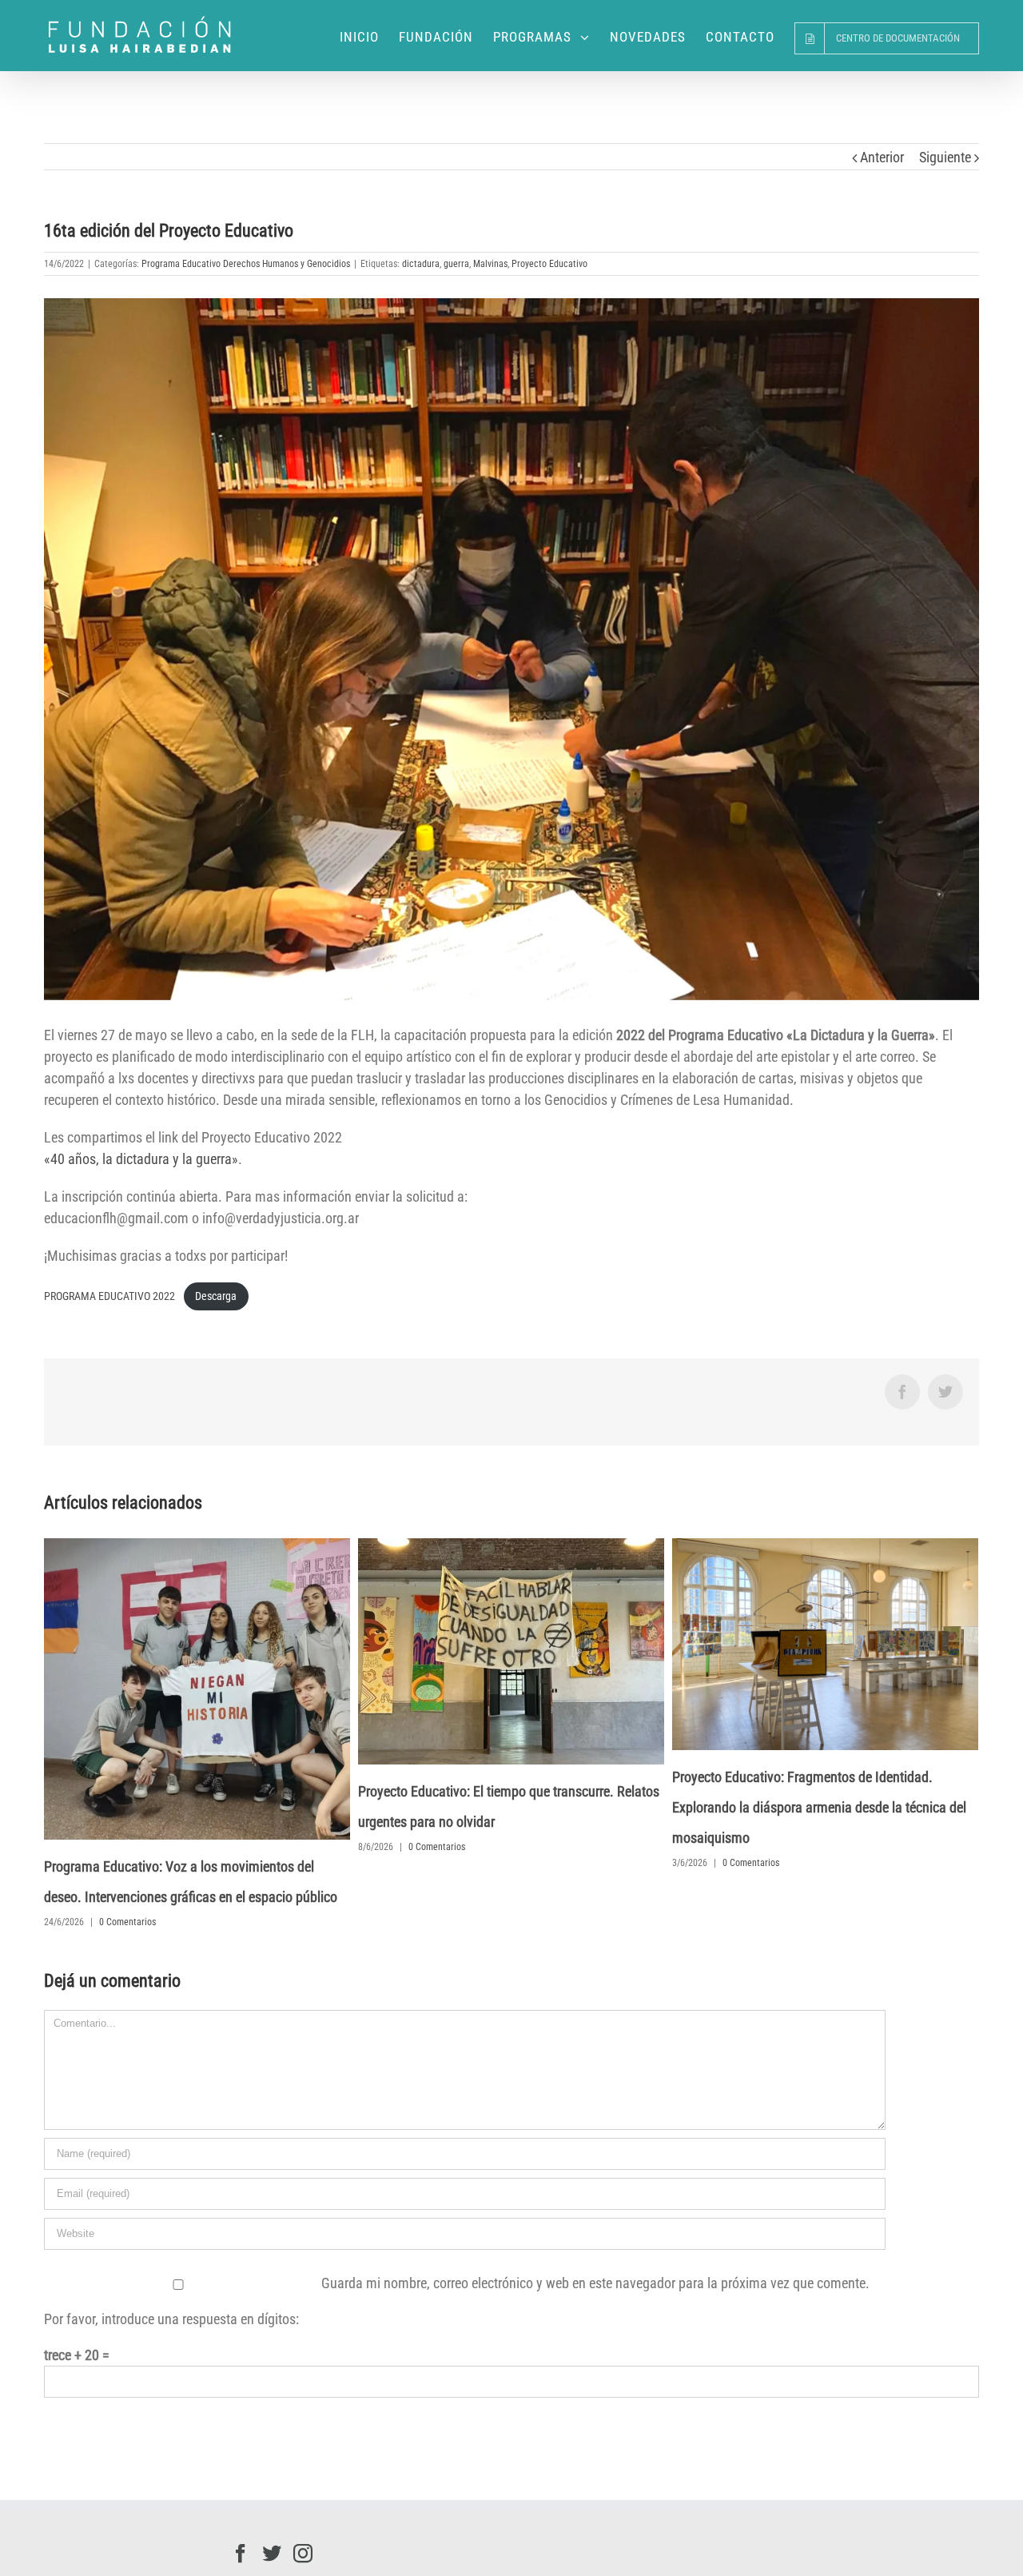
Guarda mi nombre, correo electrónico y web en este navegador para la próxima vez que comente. (595, 2283)
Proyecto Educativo (549, 264)
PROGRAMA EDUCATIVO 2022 (109, 1296)
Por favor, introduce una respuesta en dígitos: (171, 2319)
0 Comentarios (127, 1922)
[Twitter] (272, 2554)
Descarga (216, 1296)
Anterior (882, 157)
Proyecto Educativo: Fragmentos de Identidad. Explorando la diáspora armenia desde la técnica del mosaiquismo (819, 1807)
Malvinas (490, 264)
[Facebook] (241, 2554)
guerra (456, 264)
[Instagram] (303, 2554)
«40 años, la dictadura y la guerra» (141, 1159)
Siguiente (945, 157)
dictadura (421, 264)
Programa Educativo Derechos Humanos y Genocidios (246, 264)
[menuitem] (369, 36)
